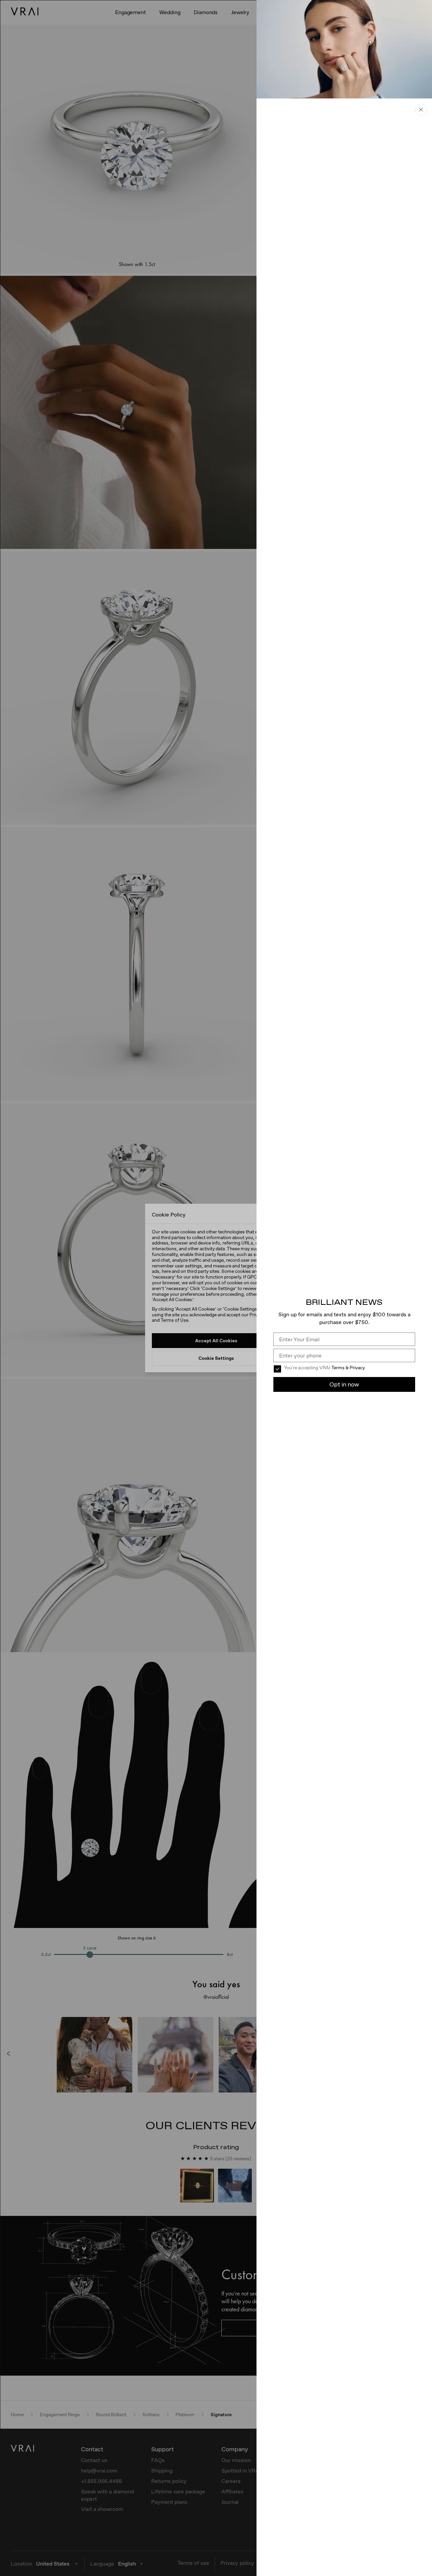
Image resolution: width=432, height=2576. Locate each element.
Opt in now (344, 1384)
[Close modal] (216, 1288)
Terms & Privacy (348, 1368)
